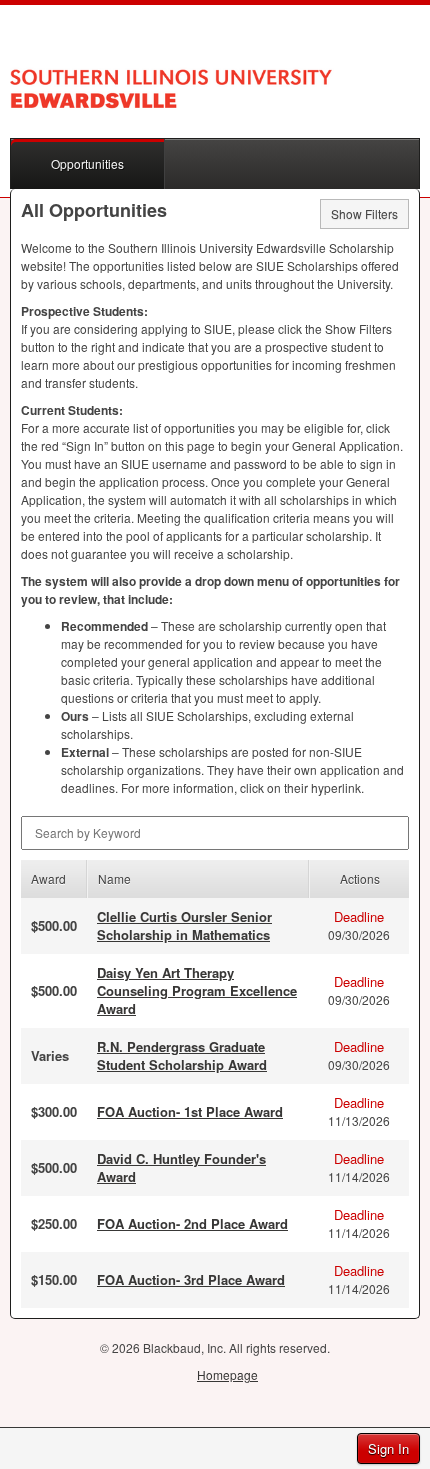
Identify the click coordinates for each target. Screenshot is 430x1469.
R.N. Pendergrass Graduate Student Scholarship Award (182, 1055)
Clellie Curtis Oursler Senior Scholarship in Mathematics (184, 925)
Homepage (227, 1374)
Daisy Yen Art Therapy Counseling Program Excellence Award (197, 990)
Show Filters (364, 213)
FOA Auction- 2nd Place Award (192, 1223)
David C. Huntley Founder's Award (181, 1167)
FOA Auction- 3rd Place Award (191, 1279)
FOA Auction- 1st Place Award (190, 1111)
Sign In (388, 1448)
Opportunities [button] (87, 163)
